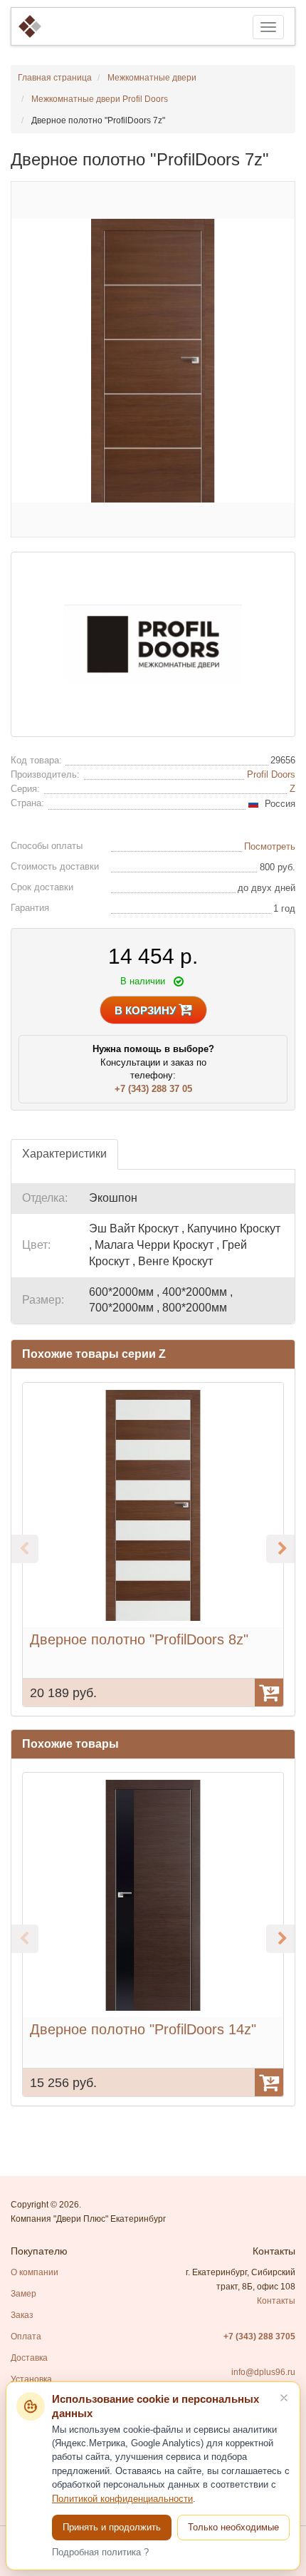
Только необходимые (233, 2527)
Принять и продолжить (112, 2527)
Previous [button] (24, 1549)
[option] (153, 1545)
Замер (23, 2294)
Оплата (26, 2337)
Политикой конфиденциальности (122, 2499)
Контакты (276, 2301)
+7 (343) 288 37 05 (153, 1089)
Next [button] (280, 1549)
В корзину (147, 1010)
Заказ (22, 2315)
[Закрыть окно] (284, 2398)
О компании (35, 2272)
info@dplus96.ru (263, 2372)
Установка (31, 2379)
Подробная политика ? (100, 2552)
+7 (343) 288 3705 (259, 2337)
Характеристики (64, 1154)
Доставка (29, 2358)
